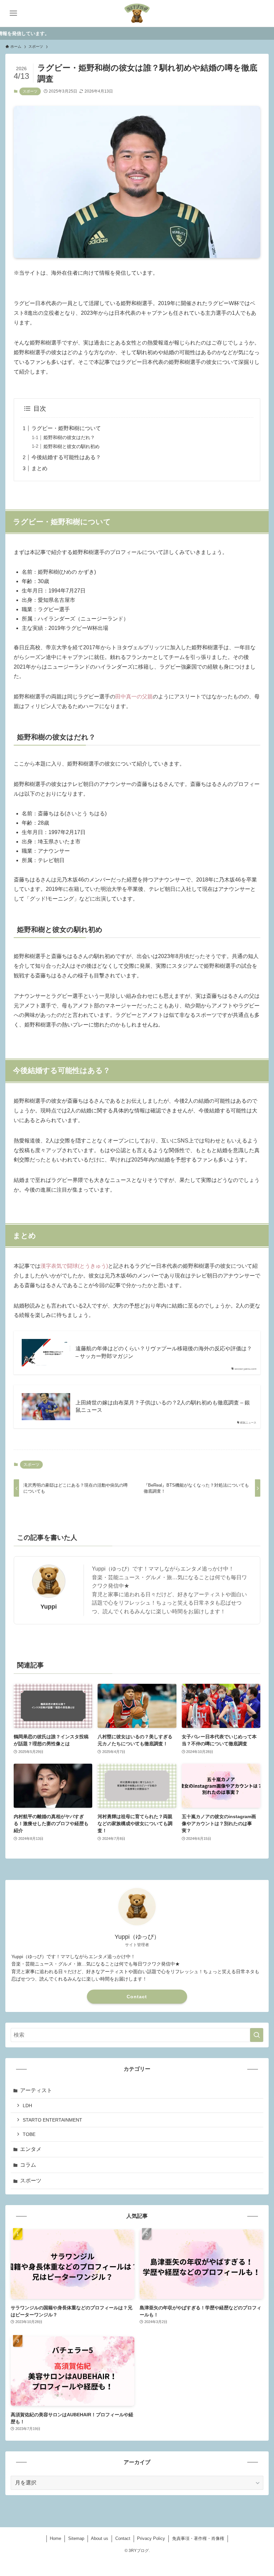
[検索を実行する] (257, 2035)
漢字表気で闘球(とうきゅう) (74, 1266)
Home (55, 2538)
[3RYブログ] (137, 13)
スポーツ (30, 91)
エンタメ (31, 2149)
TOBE (29, 2134)
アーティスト (36, 2090)
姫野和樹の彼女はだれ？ (69, 437)
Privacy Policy (151, 2538)
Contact (137, 1997)
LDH (27, 2106)
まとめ (39, 468)
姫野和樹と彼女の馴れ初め (72, 446)
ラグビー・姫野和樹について (66, 428)
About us (100, 2538)
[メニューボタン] (13, 13)
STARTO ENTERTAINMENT (52, 2120)
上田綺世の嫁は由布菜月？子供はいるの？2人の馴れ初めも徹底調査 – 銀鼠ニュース (163, 1406)
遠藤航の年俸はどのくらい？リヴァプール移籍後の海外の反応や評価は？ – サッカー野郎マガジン (164, 1352)
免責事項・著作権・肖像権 (198, 2538)
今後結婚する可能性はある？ (66, 457)
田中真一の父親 (134, 697)
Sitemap (76, 2538)
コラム (28, 2165)
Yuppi (49, 1607)
